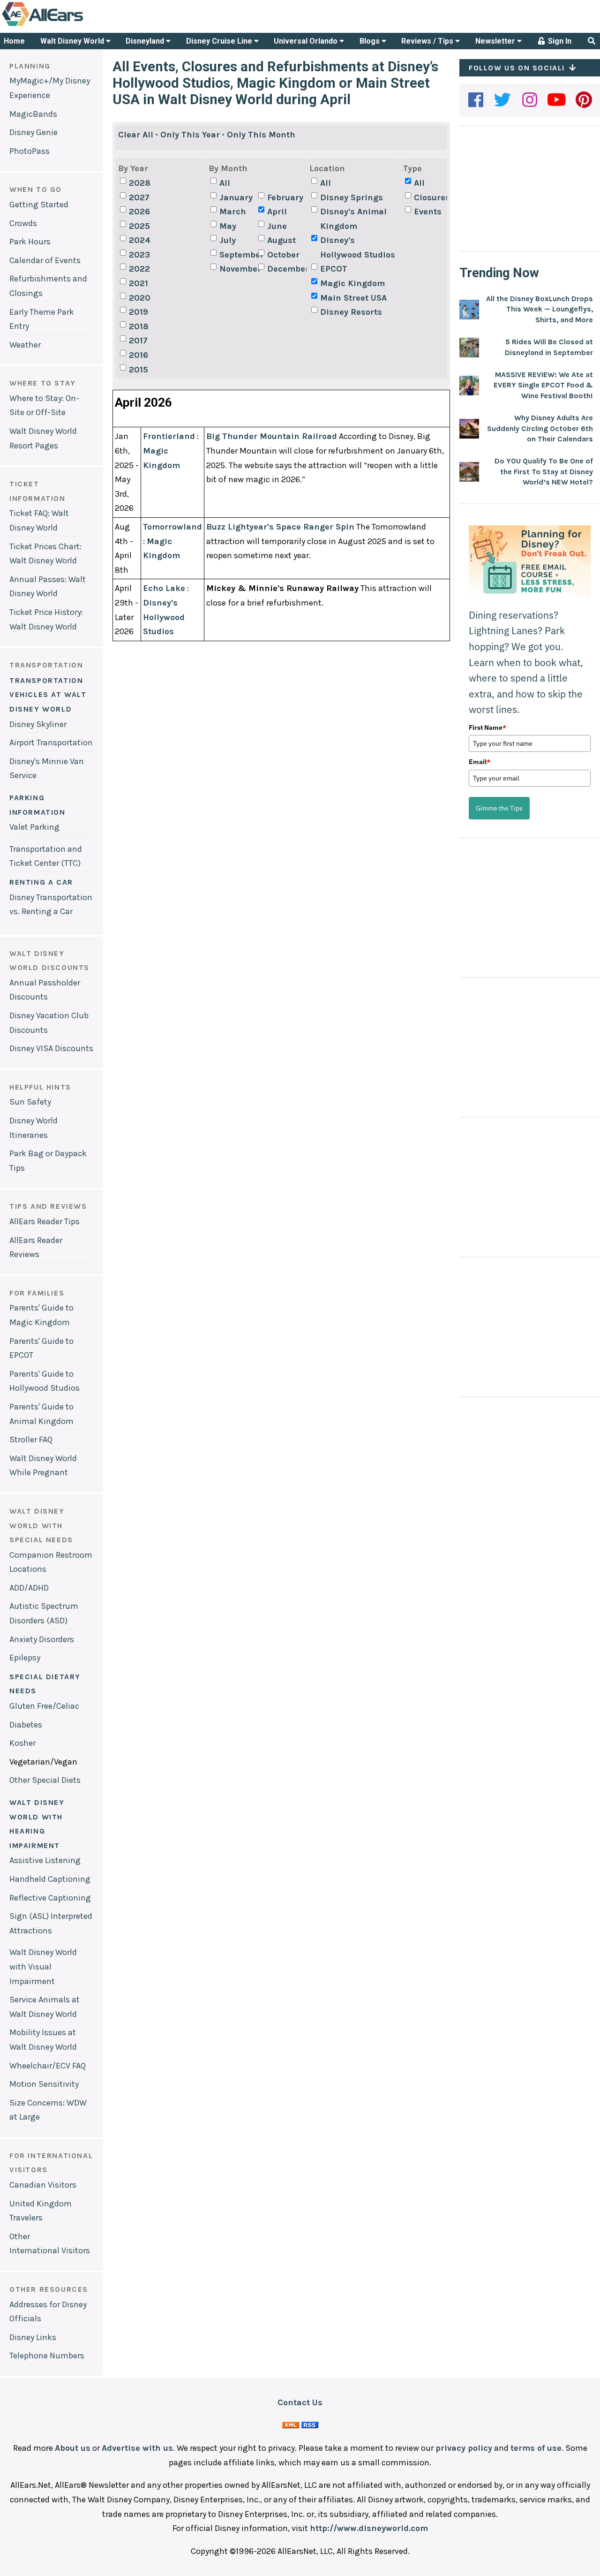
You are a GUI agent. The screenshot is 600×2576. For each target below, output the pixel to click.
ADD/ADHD (29, 1588)
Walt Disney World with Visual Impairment (43, 1966)
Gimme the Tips (499, 808)
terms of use (536, 2448)
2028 (140, 183)
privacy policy (464, 2448)
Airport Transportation (51, 742)
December (285, 269)
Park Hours (30, 242)
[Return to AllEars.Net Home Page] (72, 25)
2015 (139, 370)
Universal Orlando (307, 41)
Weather (25, 345)
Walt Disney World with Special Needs (41, 1525)
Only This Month (261, 135)
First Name (487, 727)
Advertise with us (137, 2448)
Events (428, 212)
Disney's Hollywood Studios (358, 247)
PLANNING (30, 66)
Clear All (136, 135)
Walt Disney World (73, 41)
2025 (139, 226)
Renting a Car (41, 882)
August (281, 240)
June (277, 226)
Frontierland (169, 436)
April (277, 212)
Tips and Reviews (48, 1206)
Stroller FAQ (31, 1440)
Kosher (22, 1743)
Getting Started (39, 205)
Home (14, 41)
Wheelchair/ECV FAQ (48, 2066)
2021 (139, 283)
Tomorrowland (172, 527)
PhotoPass (30, 151)
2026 (139, 212)
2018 (139, 326)
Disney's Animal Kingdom (353, 219)
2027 (139, 197)
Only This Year (190, 135)
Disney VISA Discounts (51, 1048)
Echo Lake (164, 588)
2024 (140, 240)
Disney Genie (34, 132)
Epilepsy (25, 1658)
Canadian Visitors (43, 2185)
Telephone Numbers (47, 2356)
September (238, 255)
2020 (140, 298)
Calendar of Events (45, 260)
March (233, 212)
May (228, 226)
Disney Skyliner (38, 724)
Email (480, 762)
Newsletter (496, 41)
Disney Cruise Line (220, 41)
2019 (139, 312)
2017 (138, 341)
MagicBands (33, 114)
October (283, 255)
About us (73, 2448)
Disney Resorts (351, 312)
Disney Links (33, 2337)
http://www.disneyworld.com (369, 2528)
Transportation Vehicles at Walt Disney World (48, 695)
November (238, 269)
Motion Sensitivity (44, 2084)
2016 (139, 355)
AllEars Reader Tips (45, 1221)
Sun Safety (30, 1102)
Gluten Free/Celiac (44, 1706)
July (228, 240)
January (236, 197)
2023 (139, 255)
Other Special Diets (45, 1780)
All (225, 183)
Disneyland (146, 41)
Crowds (23, 223)
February (285, 197)
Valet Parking (34, 827)
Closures (432, 197)
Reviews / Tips (428, 41)
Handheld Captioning (50, 1879)
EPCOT (334, 269)
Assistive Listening (45, 1860)
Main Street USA (353, 298)
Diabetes (26, 1725)
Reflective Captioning (50, 1898)
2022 (139, 269)
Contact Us (300, 2402)
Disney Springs (352, 197)
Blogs (371, 41)
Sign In (559, 41)
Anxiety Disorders (42, 1639)
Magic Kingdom (352, 283)
